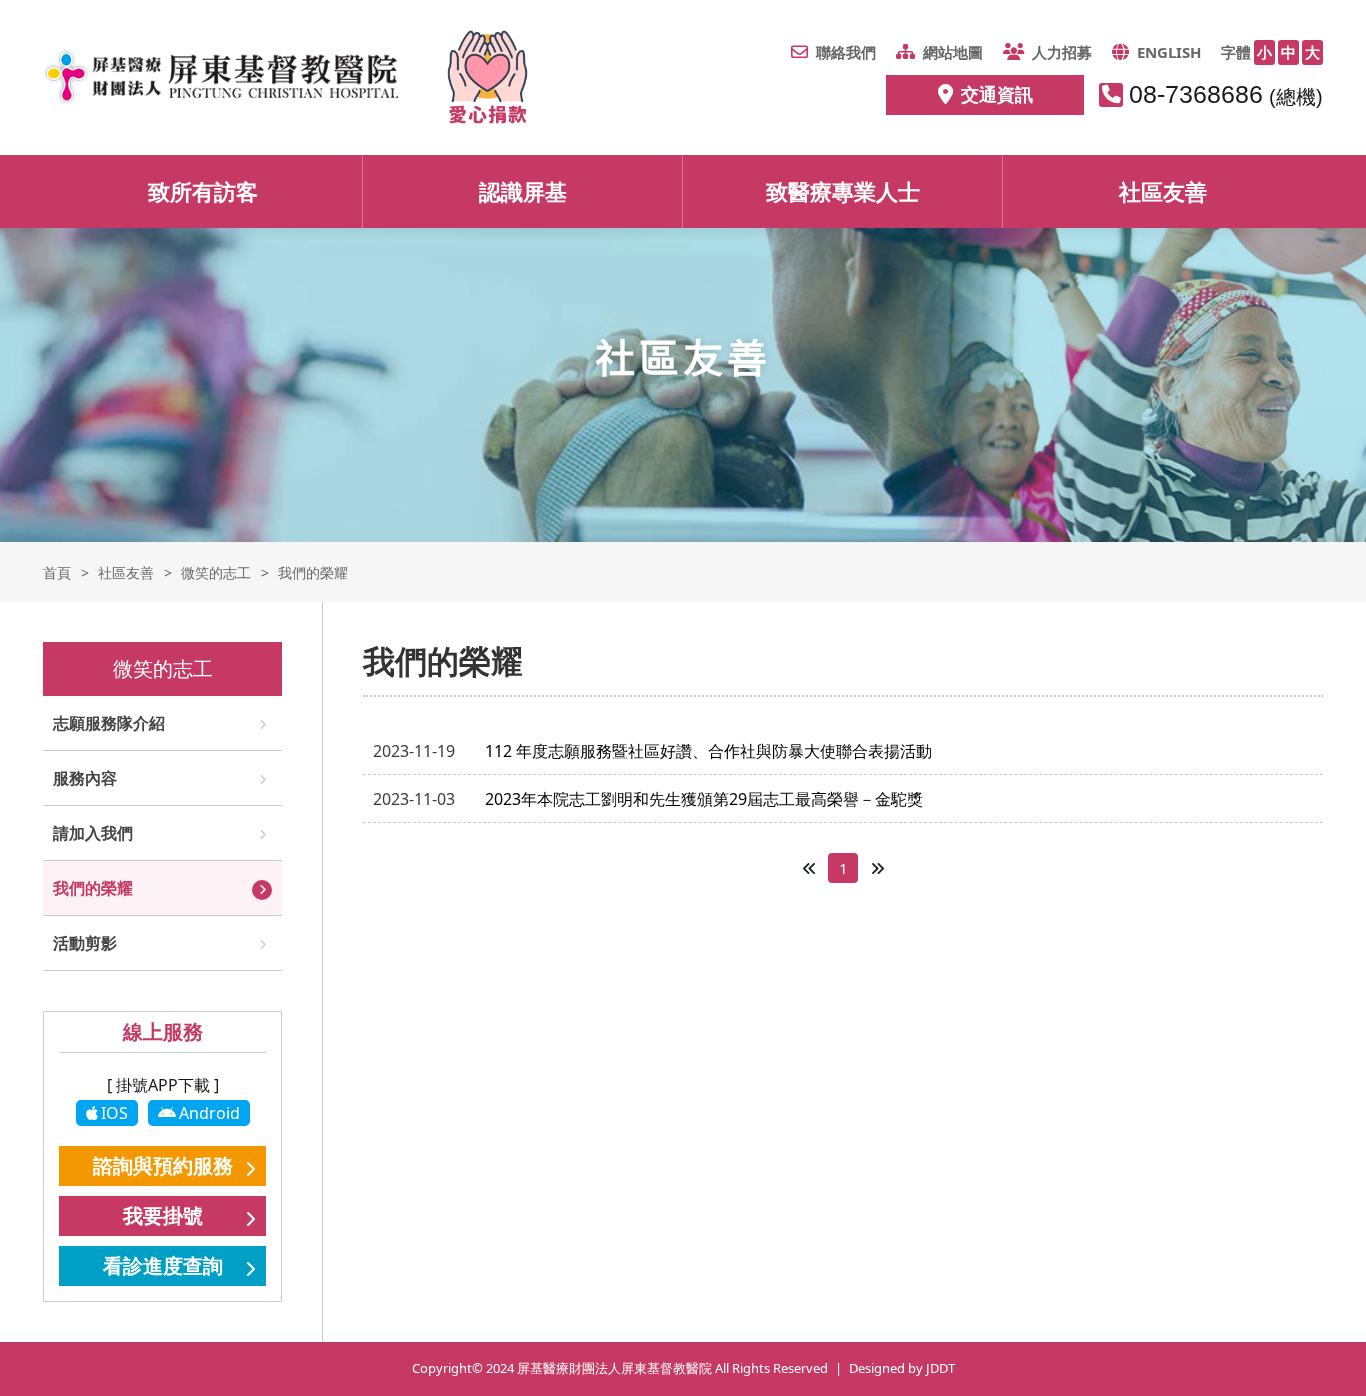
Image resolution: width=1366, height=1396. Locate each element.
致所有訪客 (203, 191)
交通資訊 (997, 94)
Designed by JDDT (902, 1368)
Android (209, 1113)
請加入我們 (93, 833)
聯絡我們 (846, 52)
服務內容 (85, 778)
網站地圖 (953, 52)
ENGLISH (1169, 52)
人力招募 (1062, 52)
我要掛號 (163, 1215)
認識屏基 (523, 191)
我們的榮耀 (93, 888)
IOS (114, 1113)
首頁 (57, 572)
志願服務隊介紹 (109, 723)
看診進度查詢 (163, 1265)
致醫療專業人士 (843, 191)
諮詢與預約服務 (163, 1165)
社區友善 (1163, 191)
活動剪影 (85, 943)
